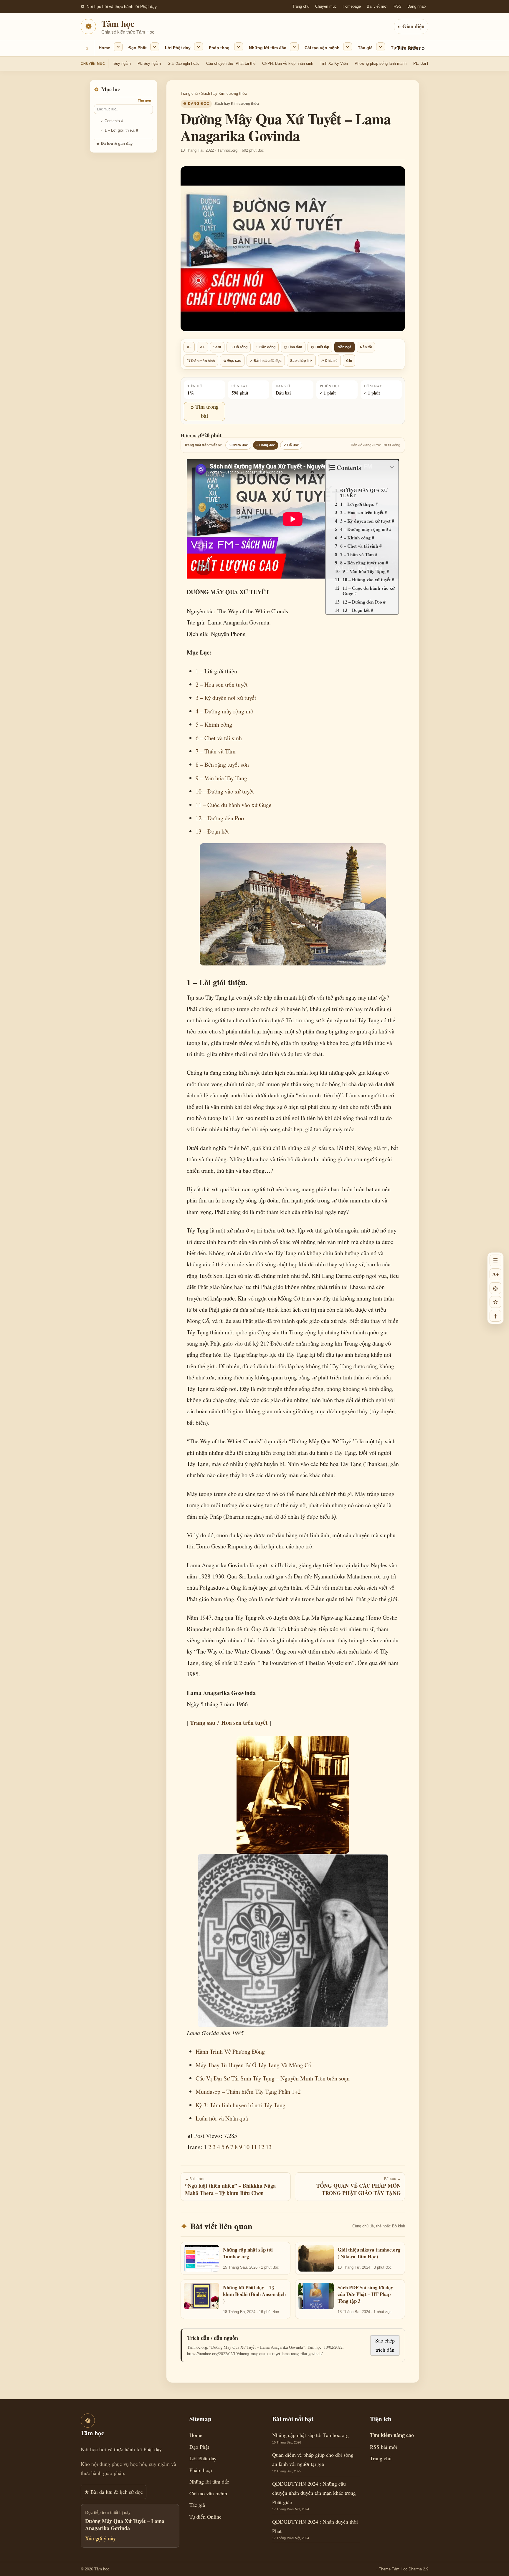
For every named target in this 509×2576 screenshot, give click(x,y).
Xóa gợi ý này (100, 2538)
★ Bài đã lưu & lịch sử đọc (114, 2492)
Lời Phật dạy (178, 48)
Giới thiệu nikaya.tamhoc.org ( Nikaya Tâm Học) (369, 2253)
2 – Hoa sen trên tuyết (222, 684)
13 (269, 2147)
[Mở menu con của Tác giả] (381, 47)
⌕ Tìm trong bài (205, 411)
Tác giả (365, 48)
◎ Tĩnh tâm (293, 347)
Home (104, 48)
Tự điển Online (406, 48)
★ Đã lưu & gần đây (114, 144)
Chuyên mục (326, 6)
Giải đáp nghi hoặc (184, 63)
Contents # (114, 121)
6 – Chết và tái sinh (219, 738)
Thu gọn (144, 100)
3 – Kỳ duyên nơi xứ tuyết (226, 698)
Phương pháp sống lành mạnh (381, 63)
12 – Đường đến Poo (220, 818)
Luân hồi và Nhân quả (222, 2118)
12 (261, 2147)
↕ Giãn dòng (266, 347)
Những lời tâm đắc (268, 48)
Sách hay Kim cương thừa (224, 93)
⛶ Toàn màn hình (201, 361)
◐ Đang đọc (266, 445)
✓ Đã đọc (291, 445)
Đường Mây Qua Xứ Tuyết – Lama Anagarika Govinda (125, 2525)
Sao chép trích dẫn (385, 2345)
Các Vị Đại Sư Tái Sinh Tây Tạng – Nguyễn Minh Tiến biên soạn (273, 2078)
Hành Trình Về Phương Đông (231, 2051)
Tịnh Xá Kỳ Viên (334, 63)
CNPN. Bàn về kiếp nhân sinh (288, 63)
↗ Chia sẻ (329, 360)
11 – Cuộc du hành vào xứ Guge (234, 805)
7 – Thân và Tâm (216, 751)
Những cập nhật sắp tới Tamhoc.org (248, 2253)
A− (189, 347)
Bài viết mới (377, 6)
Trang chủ (301, 6)
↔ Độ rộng (239, 347)
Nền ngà (344, 347)
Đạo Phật (138, 48)
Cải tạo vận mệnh (322, 48)
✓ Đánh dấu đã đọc (266, 360)
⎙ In (349, 360)
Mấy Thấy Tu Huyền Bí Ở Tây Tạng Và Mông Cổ (253, 2065)
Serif (217, 347)
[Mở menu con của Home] (118, 47)
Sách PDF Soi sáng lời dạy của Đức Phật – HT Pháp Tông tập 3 (365, 2294)
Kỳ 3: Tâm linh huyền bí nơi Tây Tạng (241, 2105)
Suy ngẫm (122, 63)
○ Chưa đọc (238, 445)
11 (254, 2147)
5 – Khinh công (214, 724)
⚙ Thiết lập (320, 347)
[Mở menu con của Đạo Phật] (155, 47)
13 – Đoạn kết (212, 831)
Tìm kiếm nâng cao (392, 2435)
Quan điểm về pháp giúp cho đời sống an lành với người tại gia (313, 2459)
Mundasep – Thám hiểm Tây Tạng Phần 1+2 (248, 2092)
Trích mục (351, 478)
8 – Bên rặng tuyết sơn (222, 764)
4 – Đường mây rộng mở (224, 711)
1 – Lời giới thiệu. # (121, 130)
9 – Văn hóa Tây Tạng (221, 778)
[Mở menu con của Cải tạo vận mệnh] (348, 47)
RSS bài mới (384, 2447)
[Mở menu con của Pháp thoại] (239, 47)
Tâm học (118, 23)
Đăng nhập (417, 6)
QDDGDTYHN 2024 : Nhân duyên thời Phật (315, 2526)
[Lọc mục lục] (123, 109)
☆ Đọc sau (232, 360)
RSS (398, 6)
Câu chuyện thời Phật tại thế (231, 63)
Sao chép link (301, 360)
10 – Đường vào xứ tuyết (225, 791)
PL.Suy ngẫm (149, 63)
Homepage (352, 6)
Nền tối (366, 347)
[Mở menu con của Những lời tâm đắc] (294, 47)
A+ (202, 347)
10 (247, 2147)
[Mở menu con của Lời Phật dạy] (199, 47)
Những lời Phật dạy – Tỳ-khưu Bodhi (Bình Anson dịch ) (254, 2294)
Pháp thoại (220, 48)
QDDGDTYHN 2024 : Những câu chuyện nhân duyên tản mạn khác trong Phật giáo (314, 2493)
